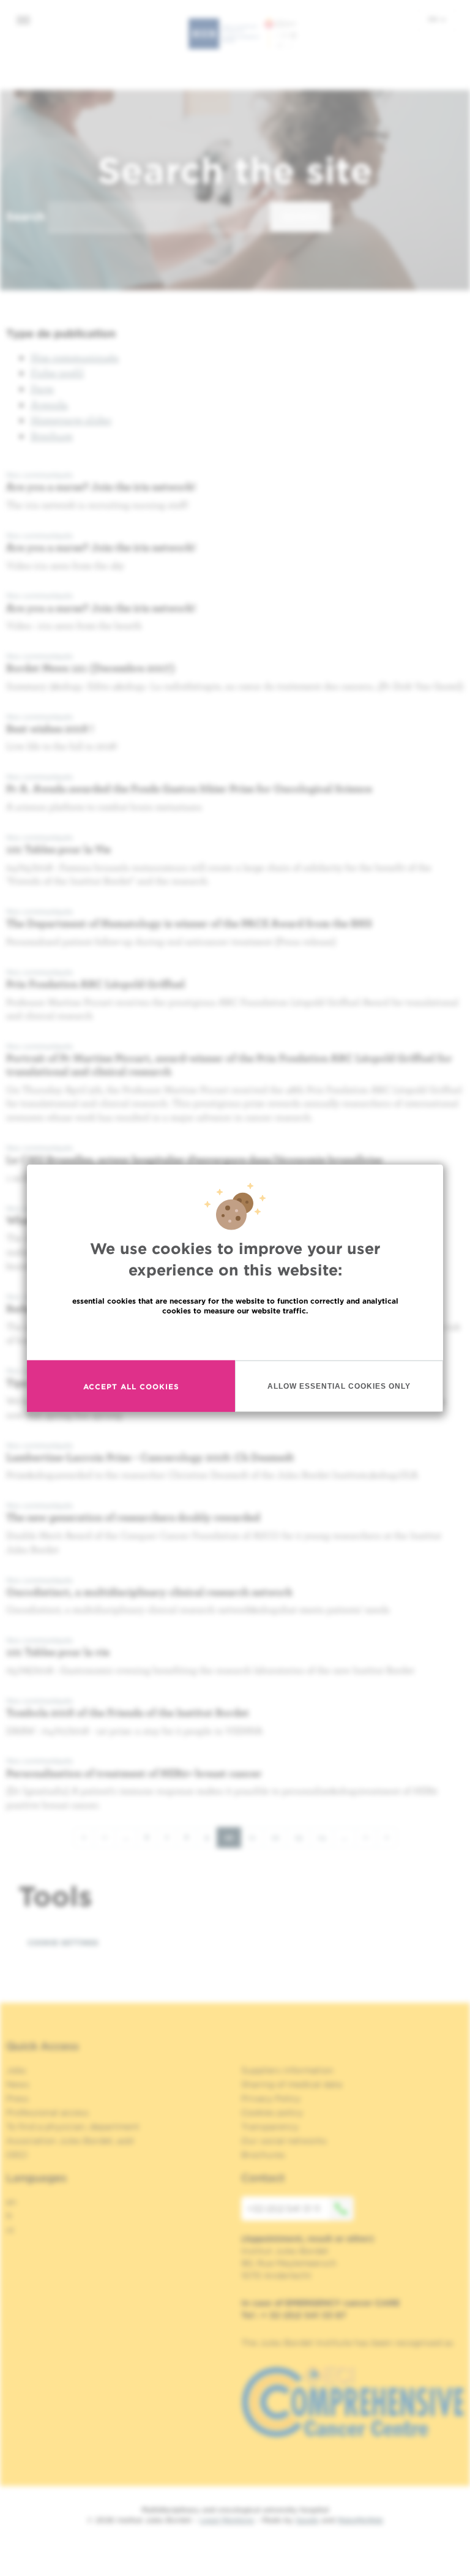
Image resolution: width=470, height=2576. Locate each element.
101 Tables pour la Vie (58, 849)
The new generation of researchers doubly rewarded (133, 1517)
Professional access (47, 2112)
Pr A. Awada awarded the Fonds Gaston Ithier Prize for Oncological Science (189, 788)
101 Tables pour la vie (58, 1652)
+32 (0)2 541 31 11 (284, 2209)
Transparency (270, 2127)
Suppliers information (287, 2070)
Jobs (16, 2070)
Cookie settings (63, 1943)
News (18, 2084)
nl (10, 2230)
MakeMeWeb (360, 2520)
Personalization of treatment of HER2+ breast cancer (134, 1773)
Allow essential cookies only (339, 1386)
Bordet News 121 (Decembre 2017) (91, 668)
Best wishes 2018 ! (50, 728)
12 (279, 1837)
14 (326, 1837)
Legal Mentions (227, 2520)
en (434, 19)
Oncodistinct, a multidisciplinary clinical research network (149, 1592)
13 (302, 1837)
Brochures (263, 2155)
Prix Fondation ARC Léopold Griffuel (95, 984)
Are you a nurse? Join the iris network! (101, 486)
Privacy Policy (271, 2098)
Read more (235, 1337)
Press (17, 2098)
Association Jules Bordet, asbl (70, 2141)
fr (9, 2216)
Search (25, 216)
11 (256, 1837)
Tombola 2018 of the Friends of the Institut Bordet (128, 1712)
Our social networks (284, 2141)
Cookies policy (272, 2112)
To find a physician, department (73, 2127)
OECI (17, 2155)
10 (233, 1840)
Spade (307, 2520)
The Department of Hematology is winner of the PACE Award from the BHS (189, 923)
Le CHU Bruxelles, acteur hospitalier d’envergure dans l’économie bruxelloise (194, 1159)
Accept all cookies (131, 1386)
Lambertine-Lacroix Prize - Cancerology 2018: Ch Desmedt (150, 1457)
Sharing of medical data (292, 2084)
